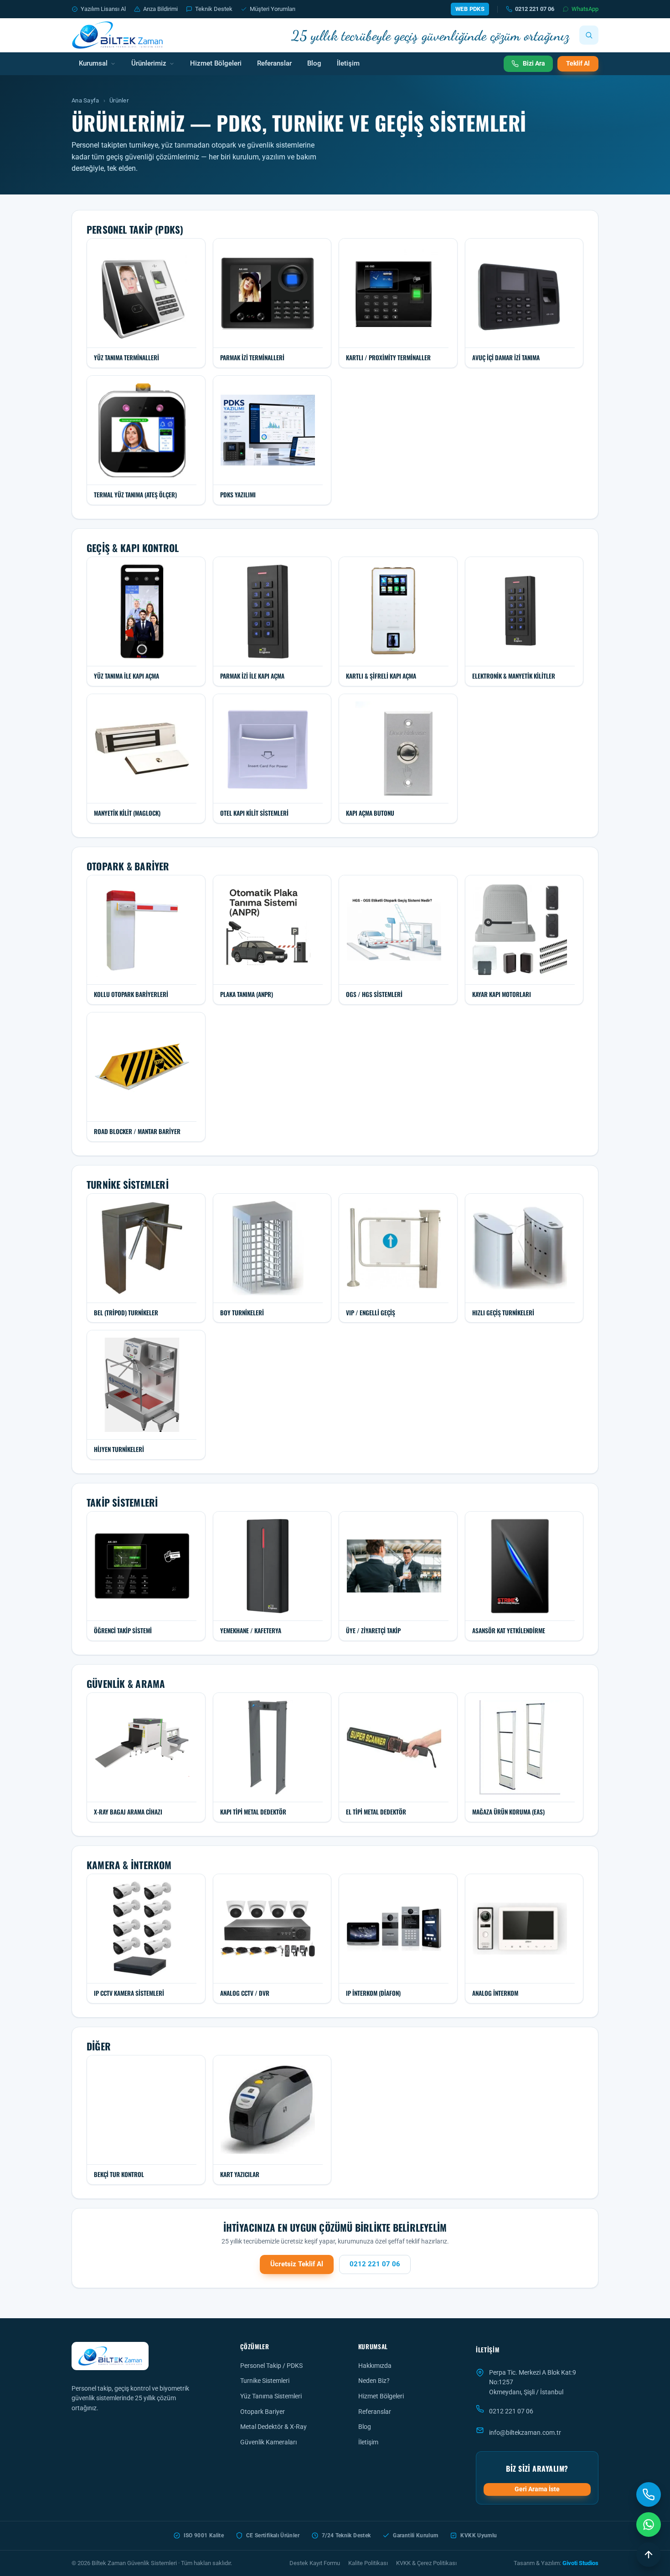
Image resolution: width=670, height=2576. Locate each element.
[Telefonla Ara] (649, 2494)
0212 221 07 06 (535, 9)
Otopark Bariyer (263, 2412)
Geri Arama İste (537, 2489)
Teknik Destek (214, 9)
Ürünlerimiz (149, 64)
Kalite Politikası (368, 2563)
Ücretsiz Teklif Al (297, 2264)
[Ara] (589, 35)
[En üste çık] (649, 2555)
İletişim (348, 64)
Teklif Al (578, 63)
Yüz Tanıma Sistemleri (271, 2396)
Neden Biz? (374, 2381)
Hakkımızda (375, 2366)
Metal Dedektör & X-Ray (273, 2427)
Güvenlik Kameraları (268, 2442)
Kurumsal (93, 64)
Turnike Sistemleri (265, 2381)
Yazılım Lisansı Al (103, 9)
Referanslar (274, 64)
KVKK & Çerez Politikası (426, 2563)
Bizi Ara (534, 63)
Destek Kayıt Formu (315, 2563)
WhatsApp (585, 9)
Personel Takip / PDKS (271, 2366)
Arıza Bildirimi (160, 9)
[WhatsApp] (649, 2525)
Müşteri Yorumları (273, 9)
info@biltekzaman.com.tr (525, 2433)
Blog (314, 64)
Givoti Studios (580, 2563)
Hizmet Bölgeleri (216, 64)
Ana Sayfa (85, 100)
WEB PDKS (470, 9)
